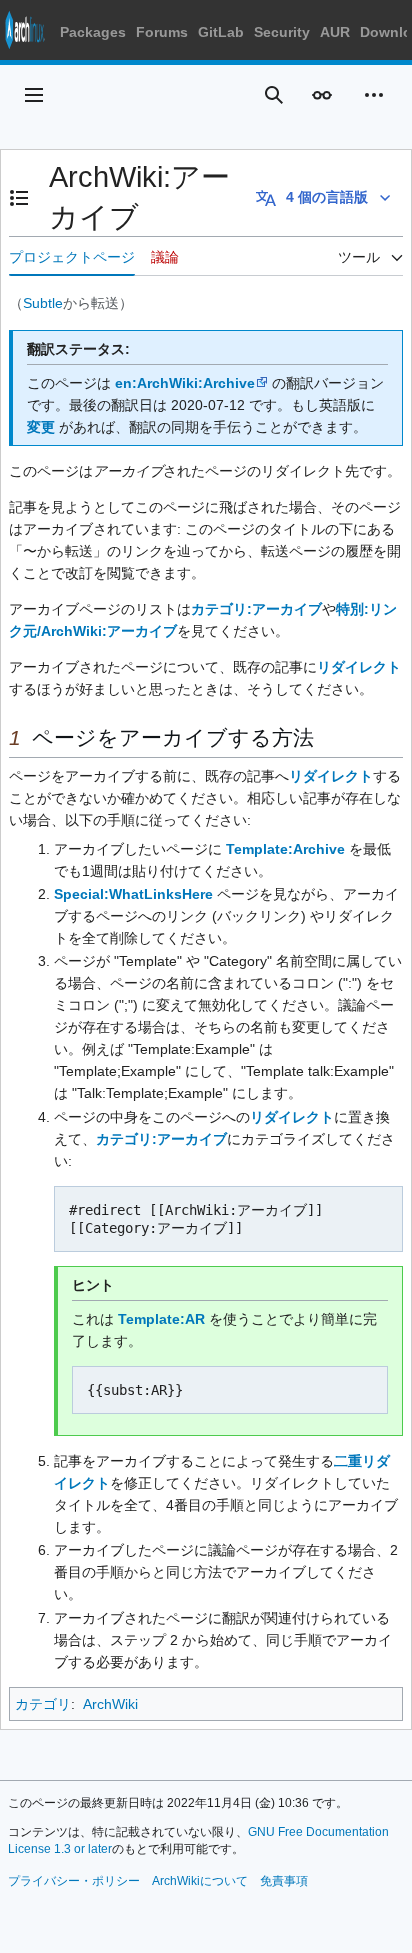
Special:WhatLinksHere (133, 894)
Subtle (43, 303)
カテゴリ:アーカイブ (256, 609)
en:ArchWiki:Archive (185, 383)
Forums (162, 32)
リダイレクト (359, 667)
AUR (335, 32)
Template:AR (161, 1319)
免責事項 (284, 1881)
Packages (93, 32)
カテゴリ (43, 1704)
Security (282, 32)
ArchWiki (110, 1704)
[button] (34, 95)
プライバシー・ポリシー (74, 1881)
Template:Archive (285, 849)
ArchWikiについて (200, 1881)
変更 (41, 427)
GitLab (221, 32)
